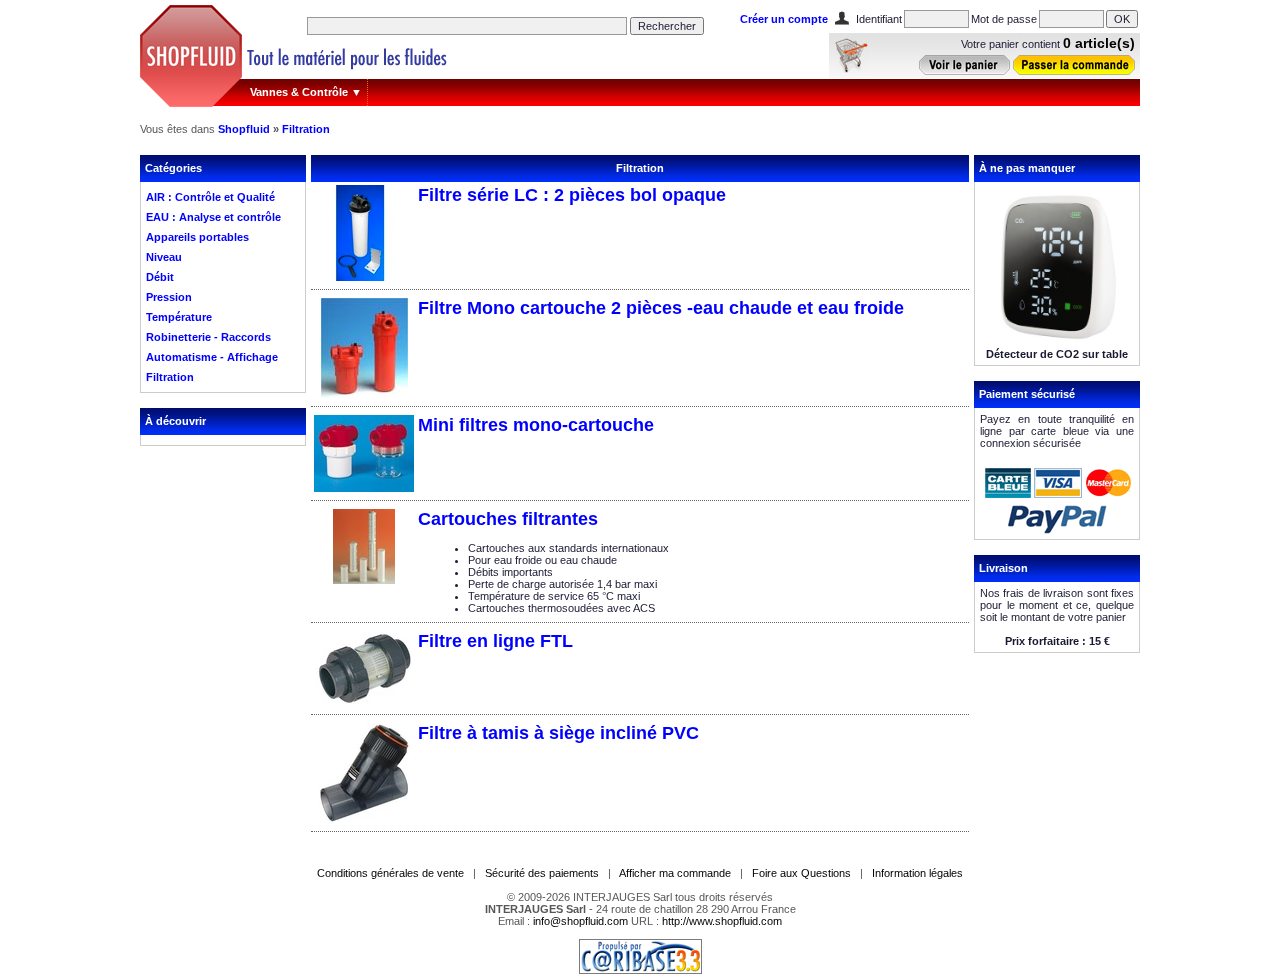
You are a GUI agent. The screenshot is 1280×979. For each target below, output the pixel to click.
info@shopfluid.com (580, 921)
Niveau (164, 257)
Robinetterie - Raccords (208, 337)
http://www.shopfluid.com (722, 921)
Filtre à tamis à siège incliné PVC (558, 733)
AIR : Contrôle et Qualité (210, 197)
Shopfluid (244, 129)
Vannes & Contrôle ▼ (306, 92)
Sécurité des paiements (542, 873)
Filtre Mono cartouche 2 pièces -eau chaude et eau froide (661, 308)
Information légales (917, 873)
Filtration (306, 129)
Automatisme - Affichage (212, 357)
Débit (160, 277)
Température (179, 317)
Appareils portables (197, 237)
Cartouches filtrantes (508, 519)
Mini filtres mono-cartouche (536, 425)
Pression (169, 297)
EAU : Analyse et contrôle (213, 217)
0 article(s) (1099, 43)
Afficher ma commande (675, 873)
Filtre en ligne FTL (495, 641)
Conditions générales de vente (390, 873)
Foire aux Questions (801, 873)
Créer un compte (784, 19)
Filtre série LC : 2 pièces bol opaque (572, 195)
